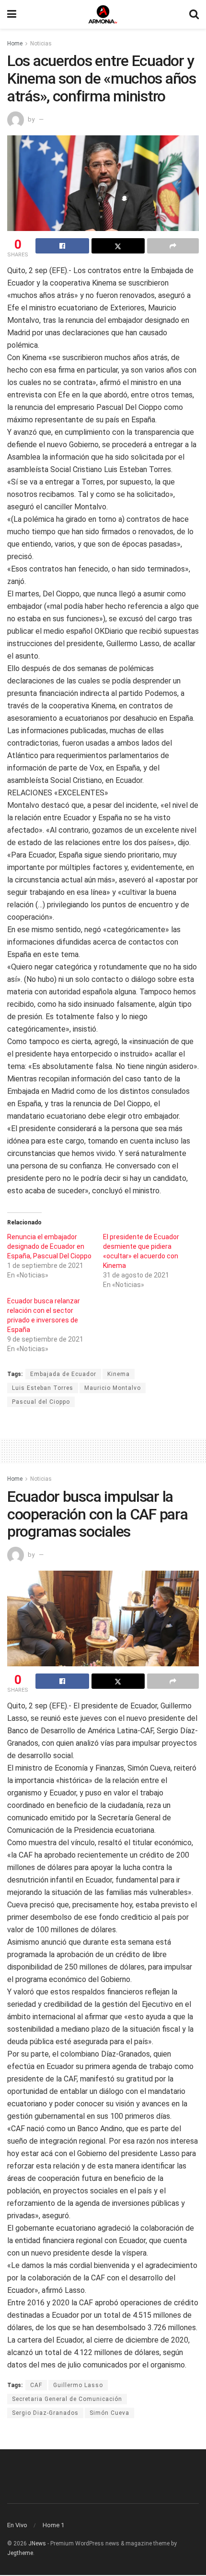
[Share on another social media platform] (173, 246)
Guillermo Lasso (78, 2385)
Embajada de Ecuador (63, 1374)
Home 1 (53, 2525)
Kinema (119, 1374)
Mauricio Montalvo (113, 1388)
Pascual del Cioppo (41, 1402)
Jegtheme (20, 2553)
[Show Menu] (12, 14)
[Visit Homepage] (103, 14)
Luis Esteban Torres (43, 1388)
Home (15, 44)
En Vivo (17, 2525)
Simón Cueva (109, 2413)
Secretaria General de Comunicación (67, 2399)
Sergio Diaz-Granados (45, 2413)
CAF (36, 2385)
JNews (37, 2543)
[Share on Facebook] (62, 246)
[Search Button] (194, 14)
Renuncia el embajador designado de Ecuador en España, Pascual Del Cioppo (49, 1246)
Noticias (41, 44)
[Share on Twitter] (118, 246)
